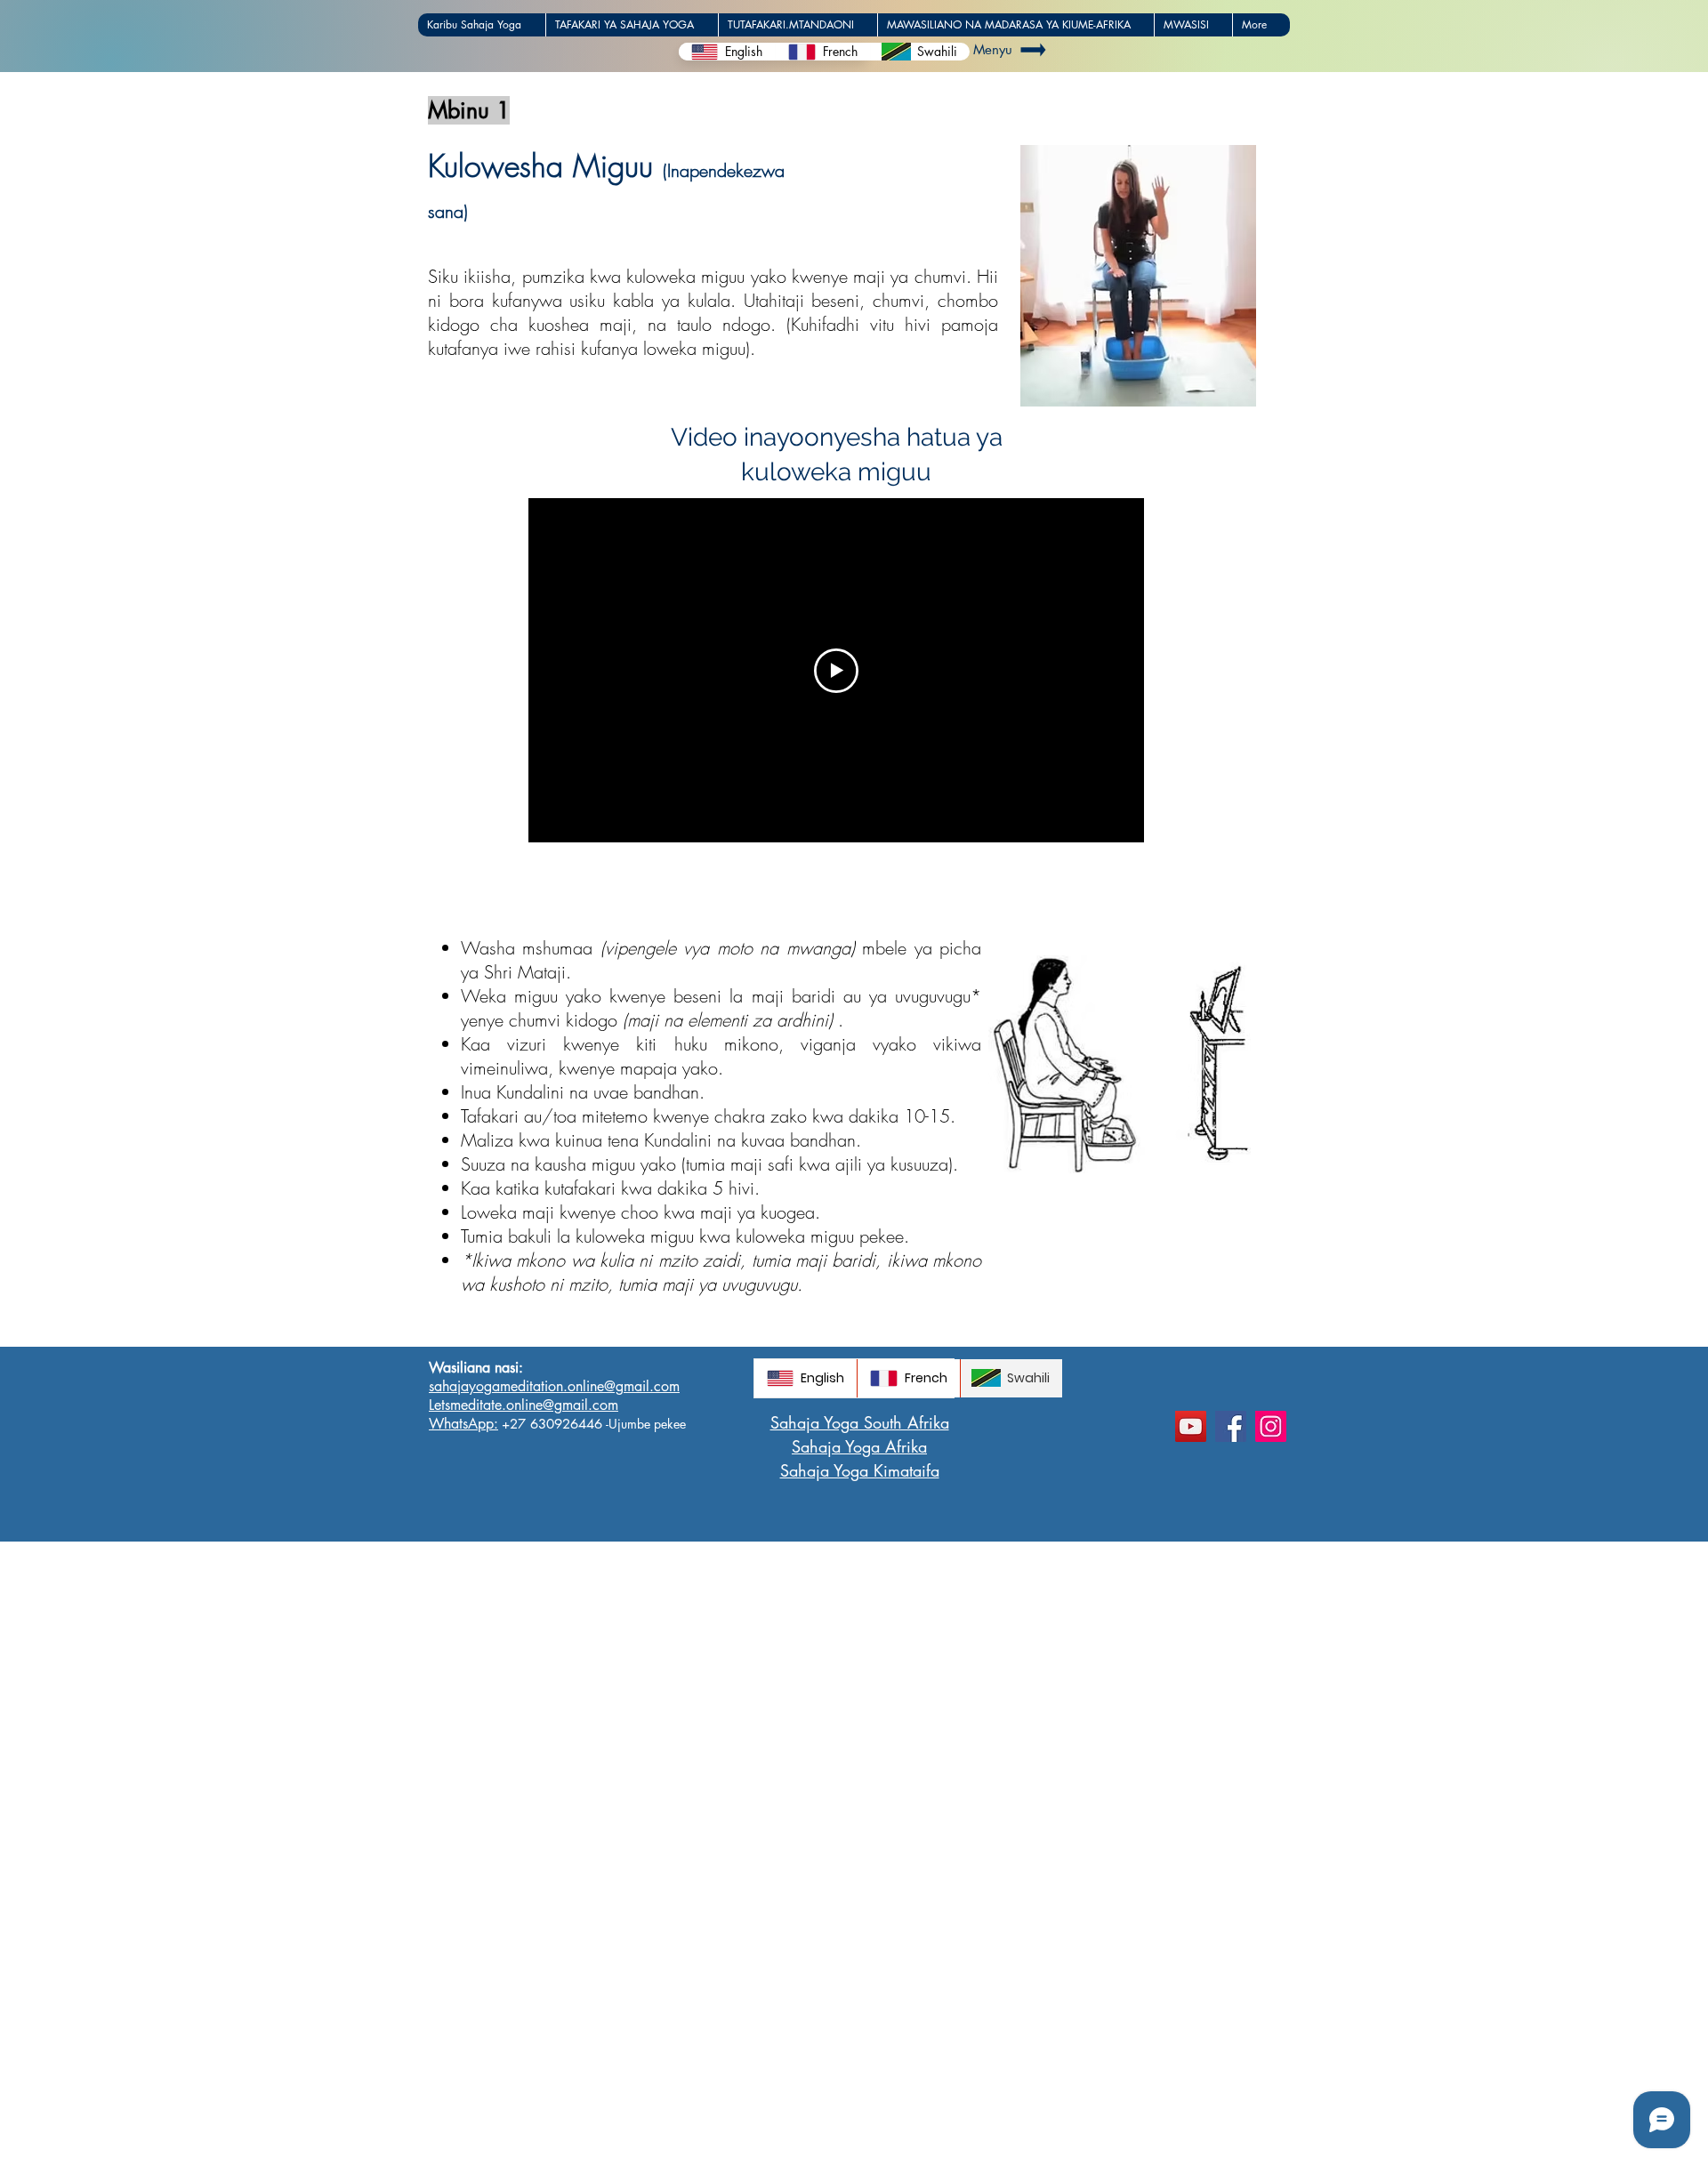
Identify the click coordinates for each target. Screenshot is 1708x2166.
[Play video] (836, 671)
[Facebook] (1231, 1426)
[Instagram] (1271, 1426)
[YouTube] (1191, 1426)
